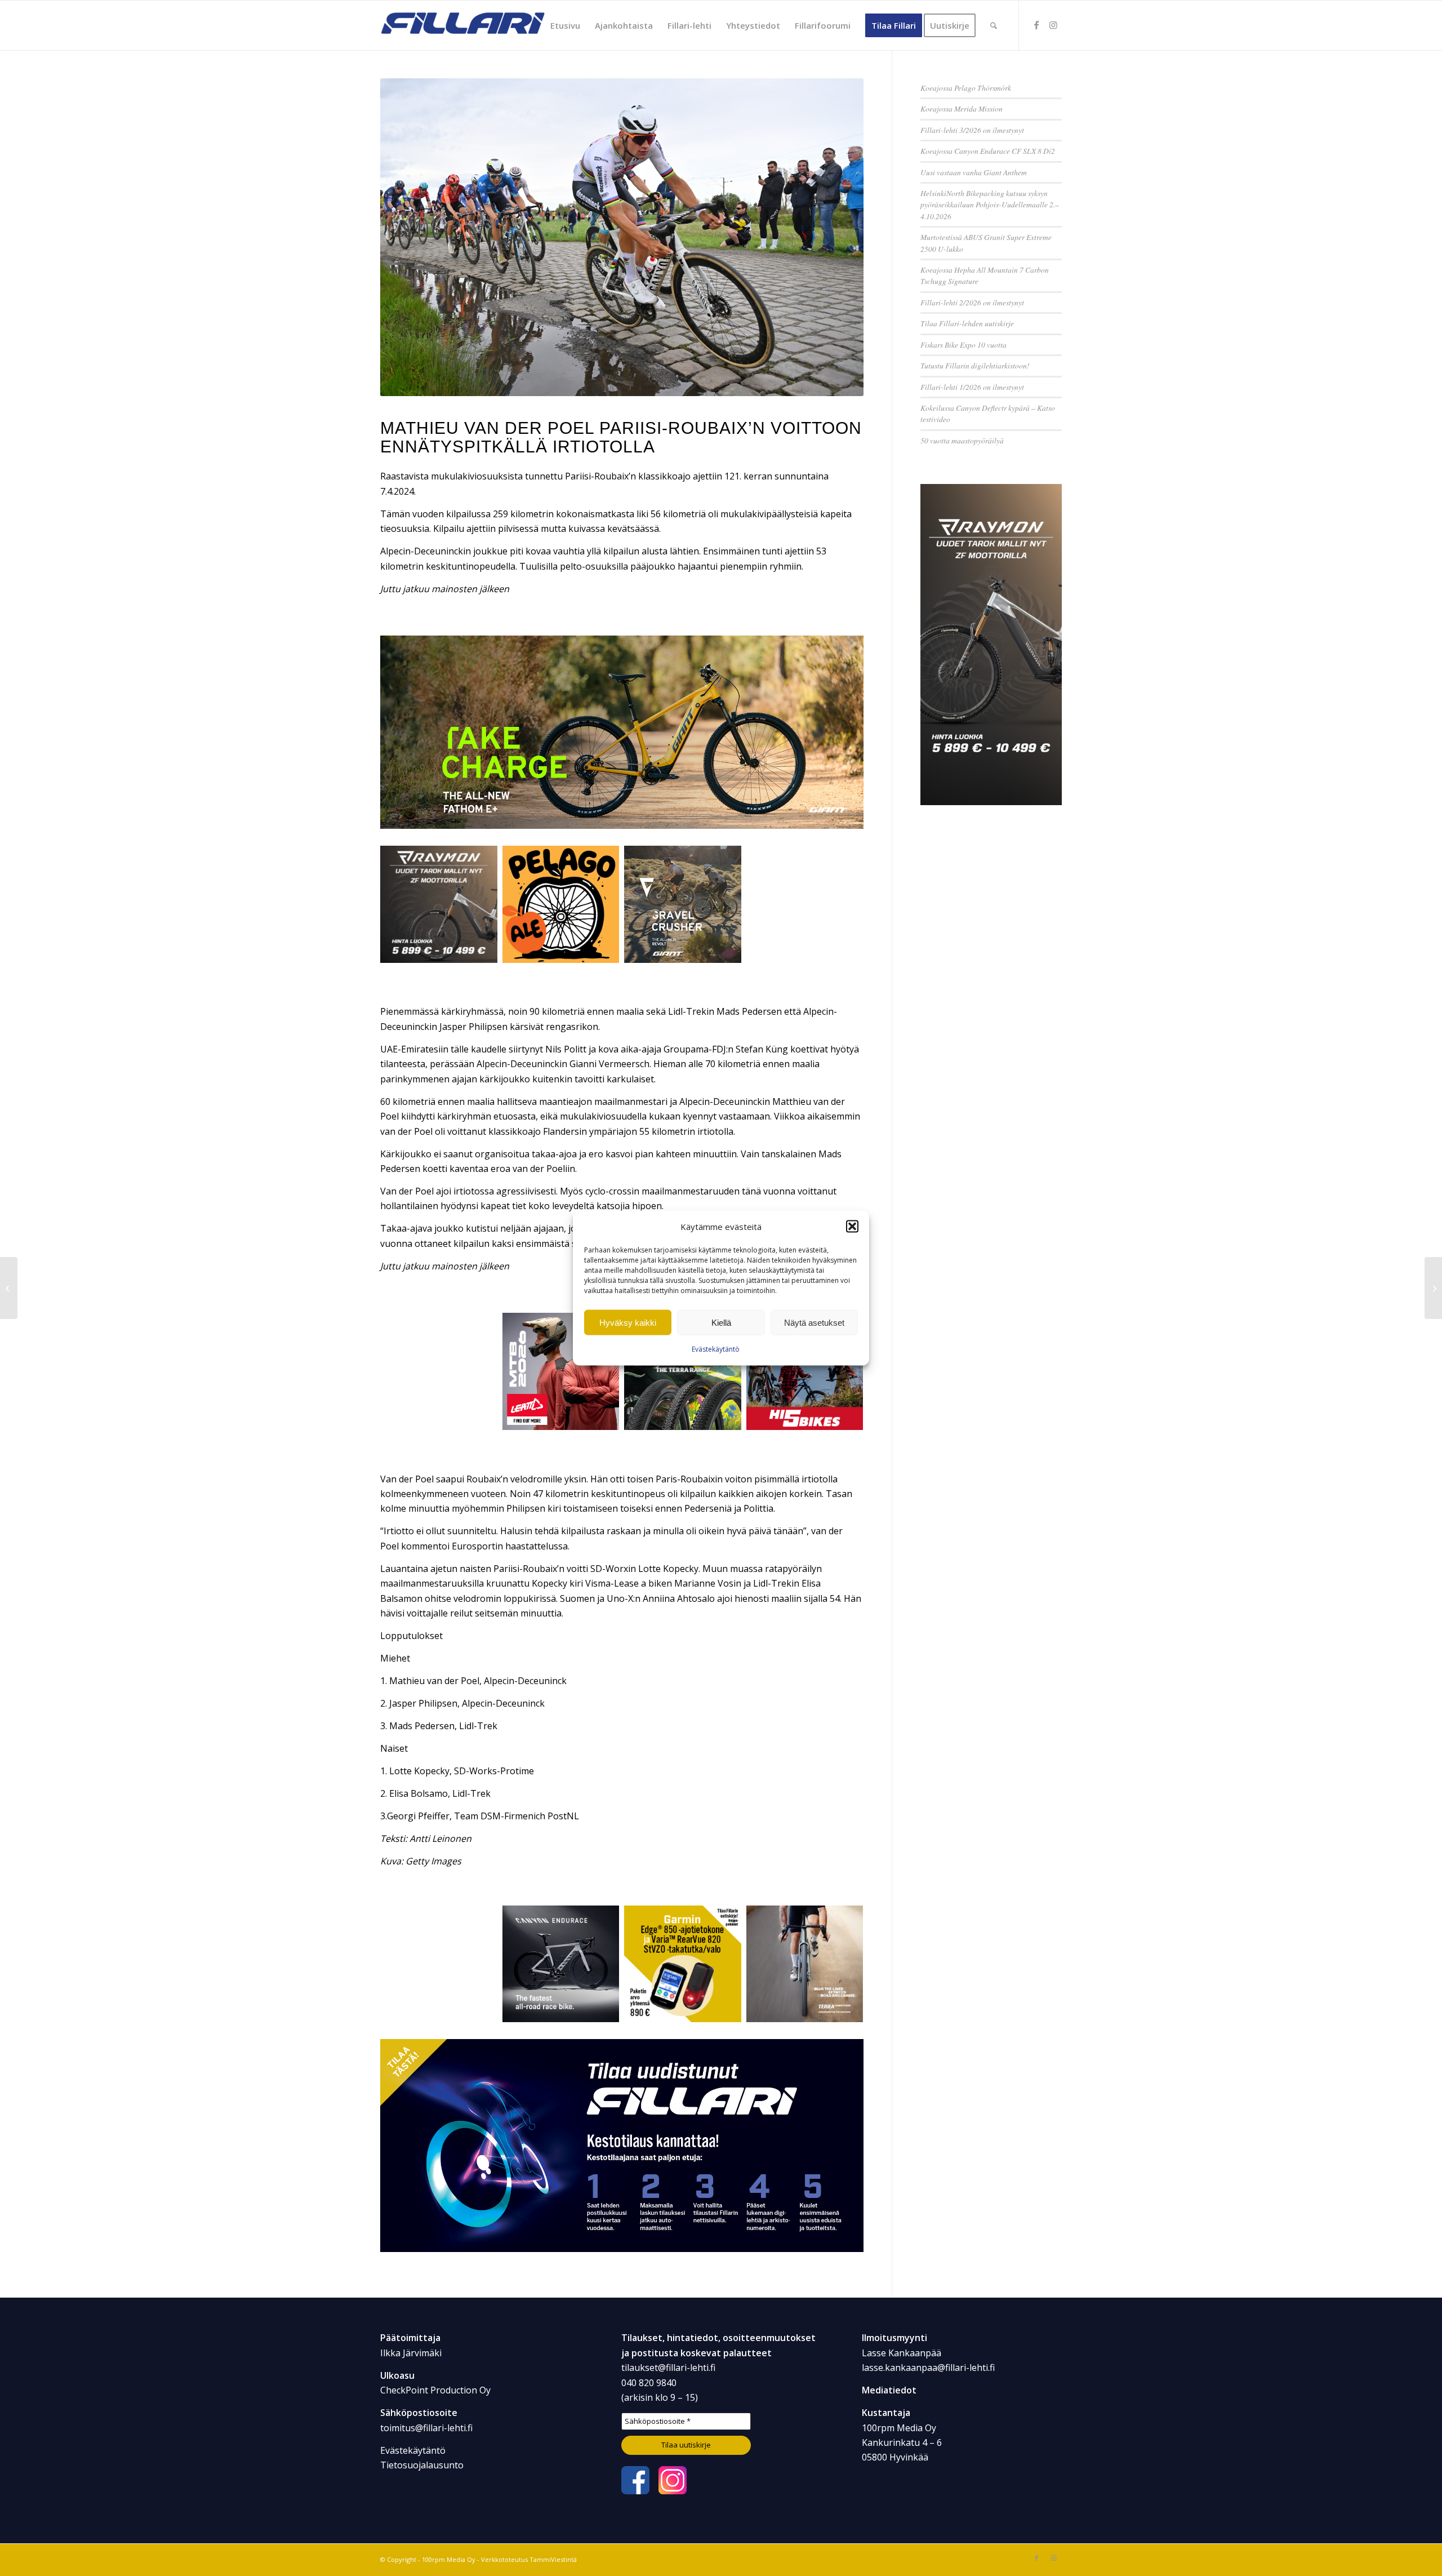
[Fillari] (465, 25)
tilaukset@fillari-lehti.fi (668, 2368)
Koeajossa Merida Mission (962, 108)
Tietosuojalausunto (422, 2465)
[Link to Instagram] (1053, 25)
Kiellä (721, 1323)
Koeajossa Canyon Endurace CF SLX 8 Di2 (988, 151)
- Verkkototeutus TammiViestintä (526, 2559)
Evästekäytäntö (716, 1349)
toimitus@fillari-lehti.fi (426, 2428)
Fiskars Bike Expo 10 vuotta (963, 345)
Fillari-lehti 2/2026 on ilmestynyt (972, 302)
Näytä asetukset (814, 1323)
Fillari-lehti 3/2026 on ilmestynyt (972, 130)
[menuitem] (565, 25)
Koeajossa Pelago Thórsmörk (966, 88)
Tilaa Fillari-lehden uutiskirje (967, 323)
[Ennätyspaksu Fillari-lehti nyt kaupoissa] (1433, 1288)
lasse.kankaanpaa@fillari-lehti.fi (928, 2368)
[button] (852, 1227)
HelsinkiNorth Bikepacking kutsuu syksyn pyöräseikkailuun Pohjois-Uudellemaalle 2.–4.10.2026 (990, 205)
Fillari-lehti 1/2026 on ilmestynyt (972, 387)
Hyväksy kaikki (628, 1323)
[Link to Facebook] (1036, 25)
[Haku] (994, 25)
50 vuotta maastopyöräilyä (962, 440)
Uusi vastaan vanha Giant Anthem (974, 172)
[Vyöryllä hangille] (9, 1288)
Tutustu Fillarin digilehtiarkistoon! (975, 365)
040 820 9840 (649, 2383)
